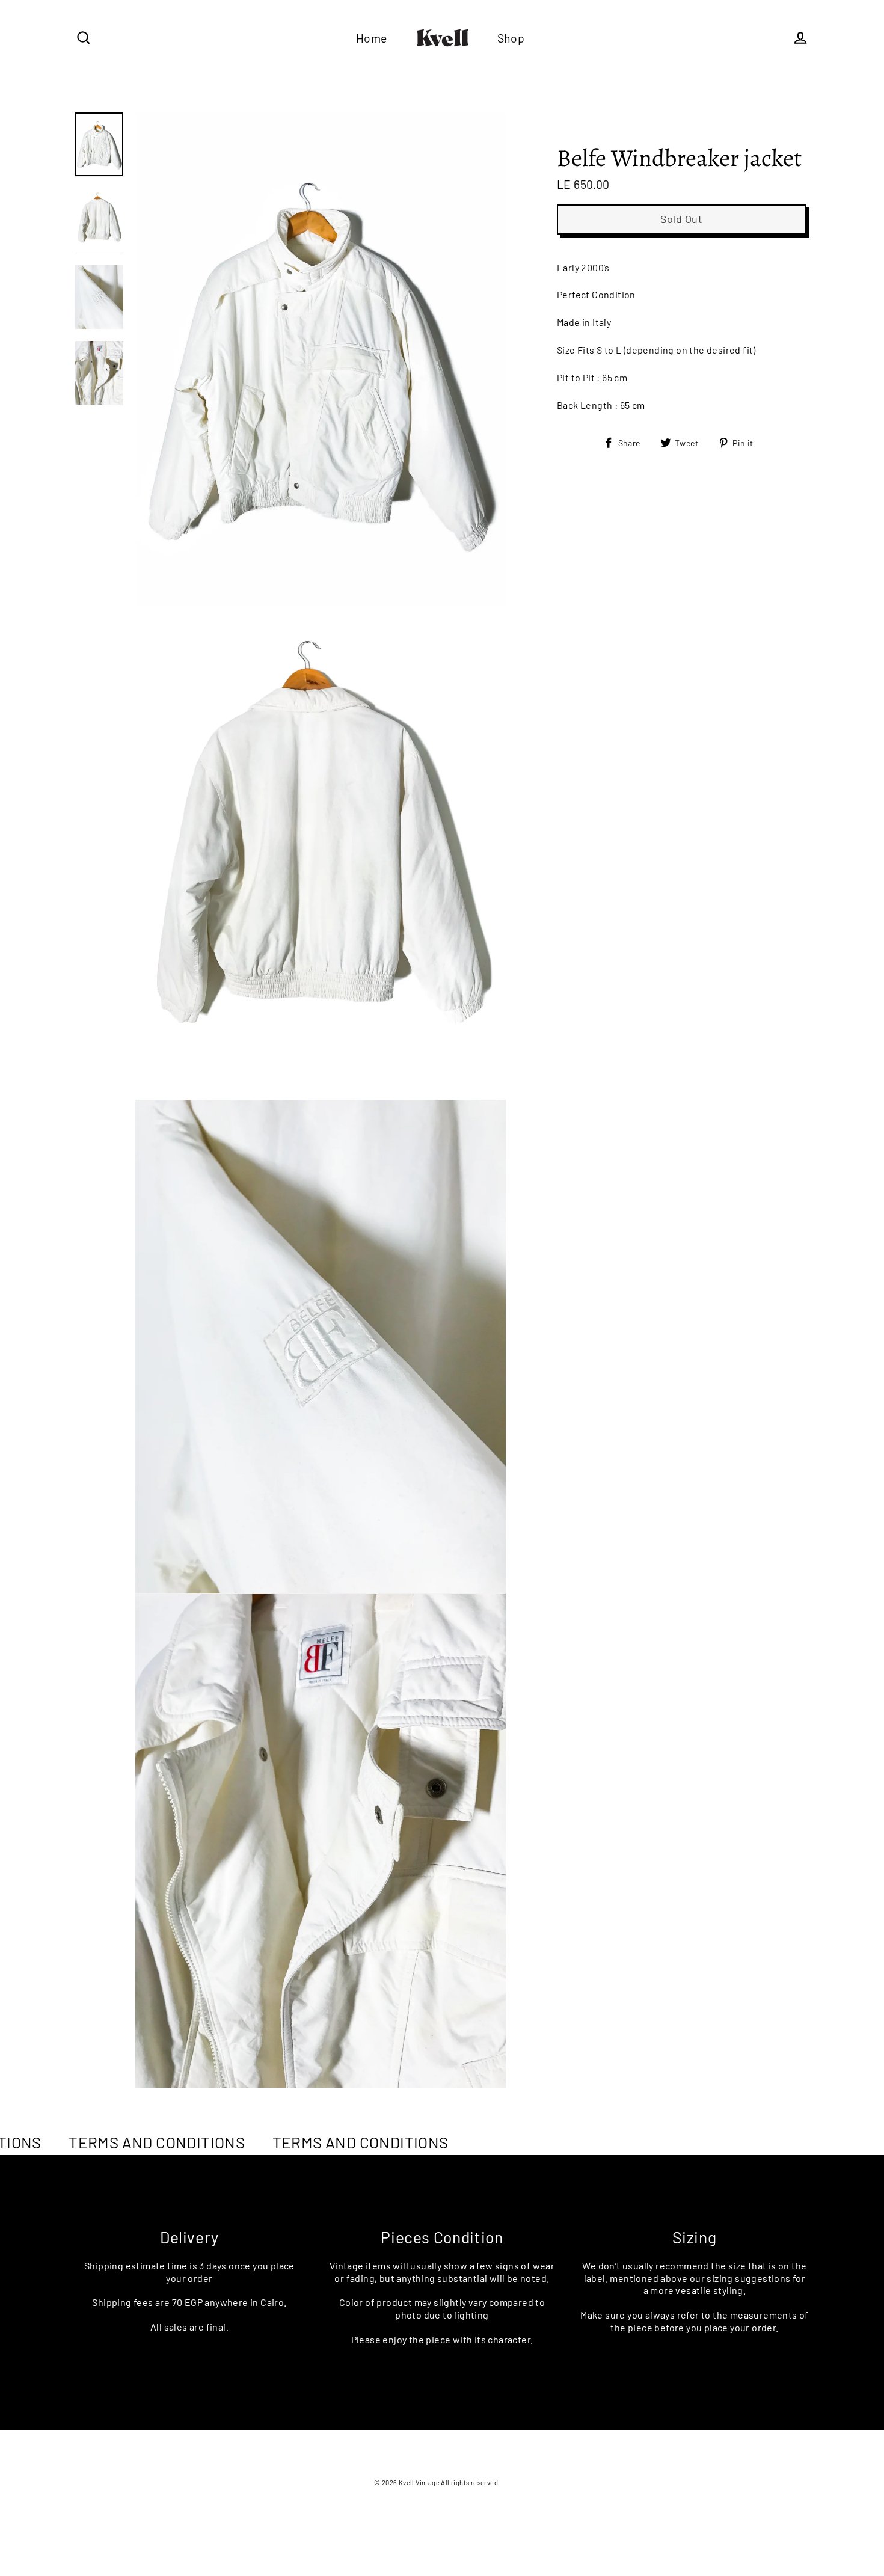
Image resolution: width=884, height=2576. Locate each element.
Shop (511, 38)
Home (372, 38)
